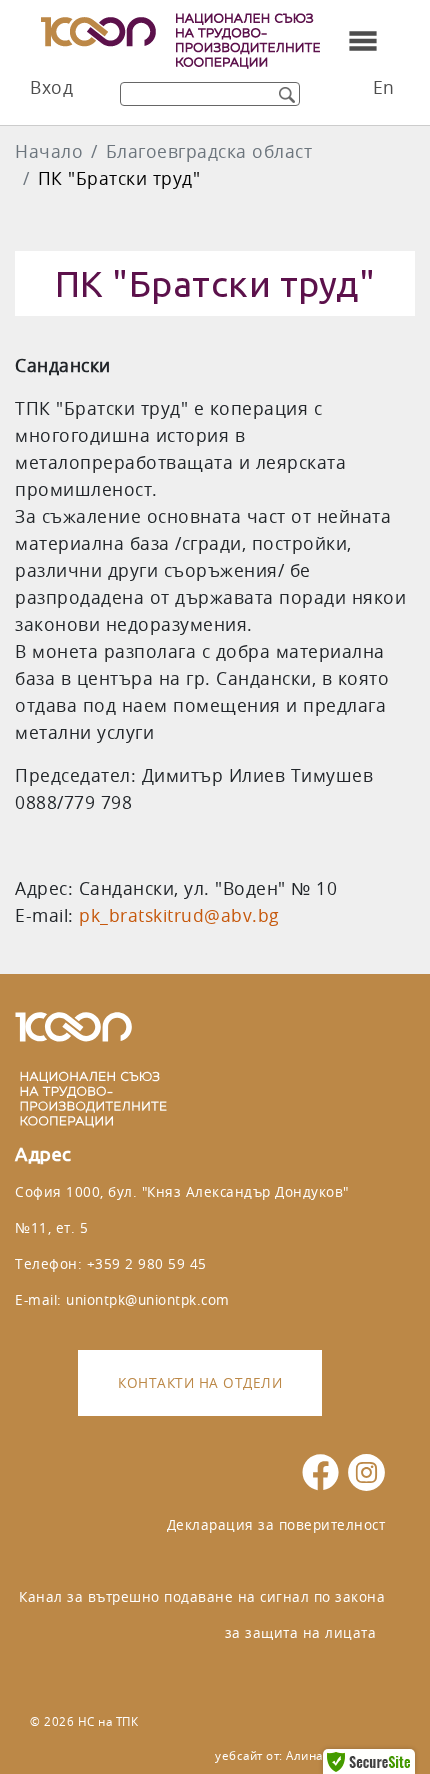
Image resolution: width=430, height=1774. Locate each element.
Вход (51, 87)
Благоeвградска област (209, 151)
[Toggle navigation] (363, 41)
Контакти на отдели (200, 1382)
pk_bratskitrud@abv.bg (179, 915)
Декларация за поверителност (276, 1524)
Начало (49, 151)
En (384, 87)
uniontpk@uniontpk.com (148, 1299)
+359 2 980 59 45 (147, 1263)
